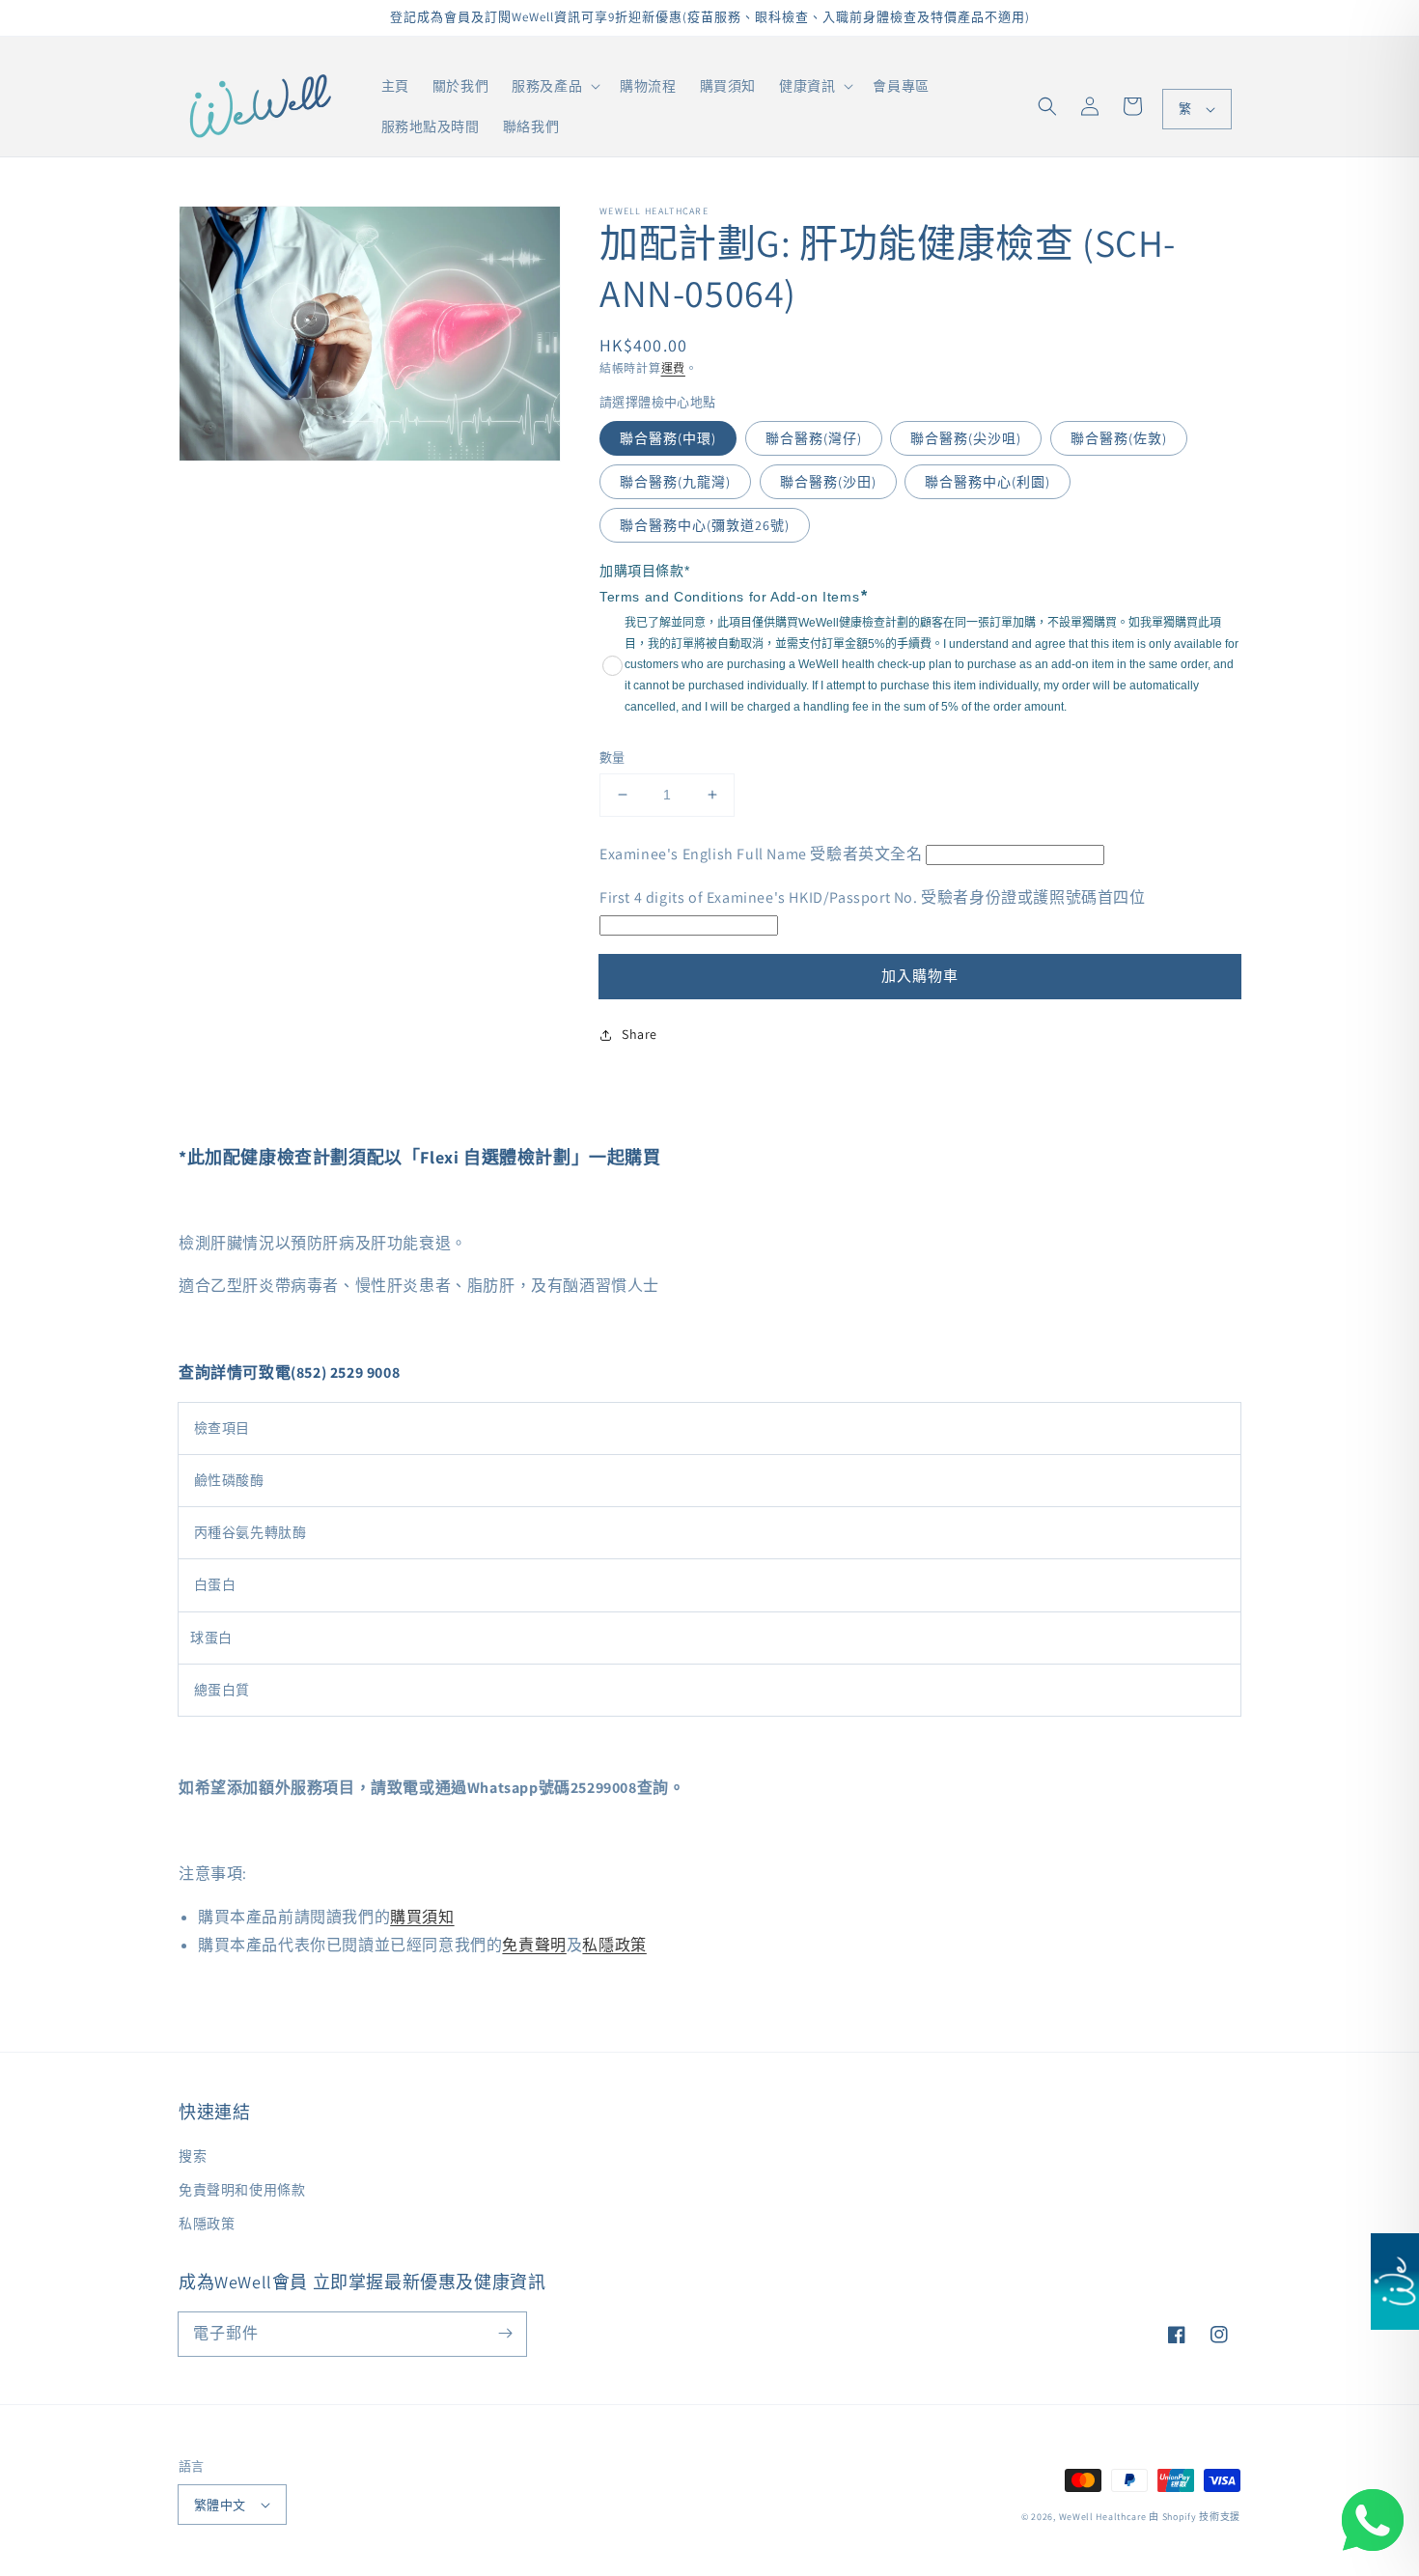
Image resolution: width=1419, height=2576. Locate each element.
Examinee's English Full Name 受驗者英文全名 (761, 854)
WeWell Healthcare (1103, 2517)
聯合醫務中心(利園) (988, 482)
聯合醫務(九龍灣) (675, 482)
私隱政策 (614, 1945)
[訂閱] (505, 2334)
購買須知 (422, 1917)
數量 (612, 757)
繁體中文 (220, 2505)
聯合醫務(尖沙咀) (966, 438)
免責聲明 (534, 1945)
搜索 (193, 2156)
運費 (673, 368)
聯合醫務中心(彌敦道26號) (705, 525)
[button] (1047, 106)
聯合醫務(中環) (668, 438)
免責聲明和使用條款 (242, 2190)
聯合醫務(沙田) (828, 482)
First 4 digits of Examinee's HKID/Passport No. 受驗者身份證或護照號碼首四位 (873, 897)
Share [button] (640, 1034)
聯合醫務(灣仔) (814, 438)
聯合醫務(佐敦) (1119, 438)
